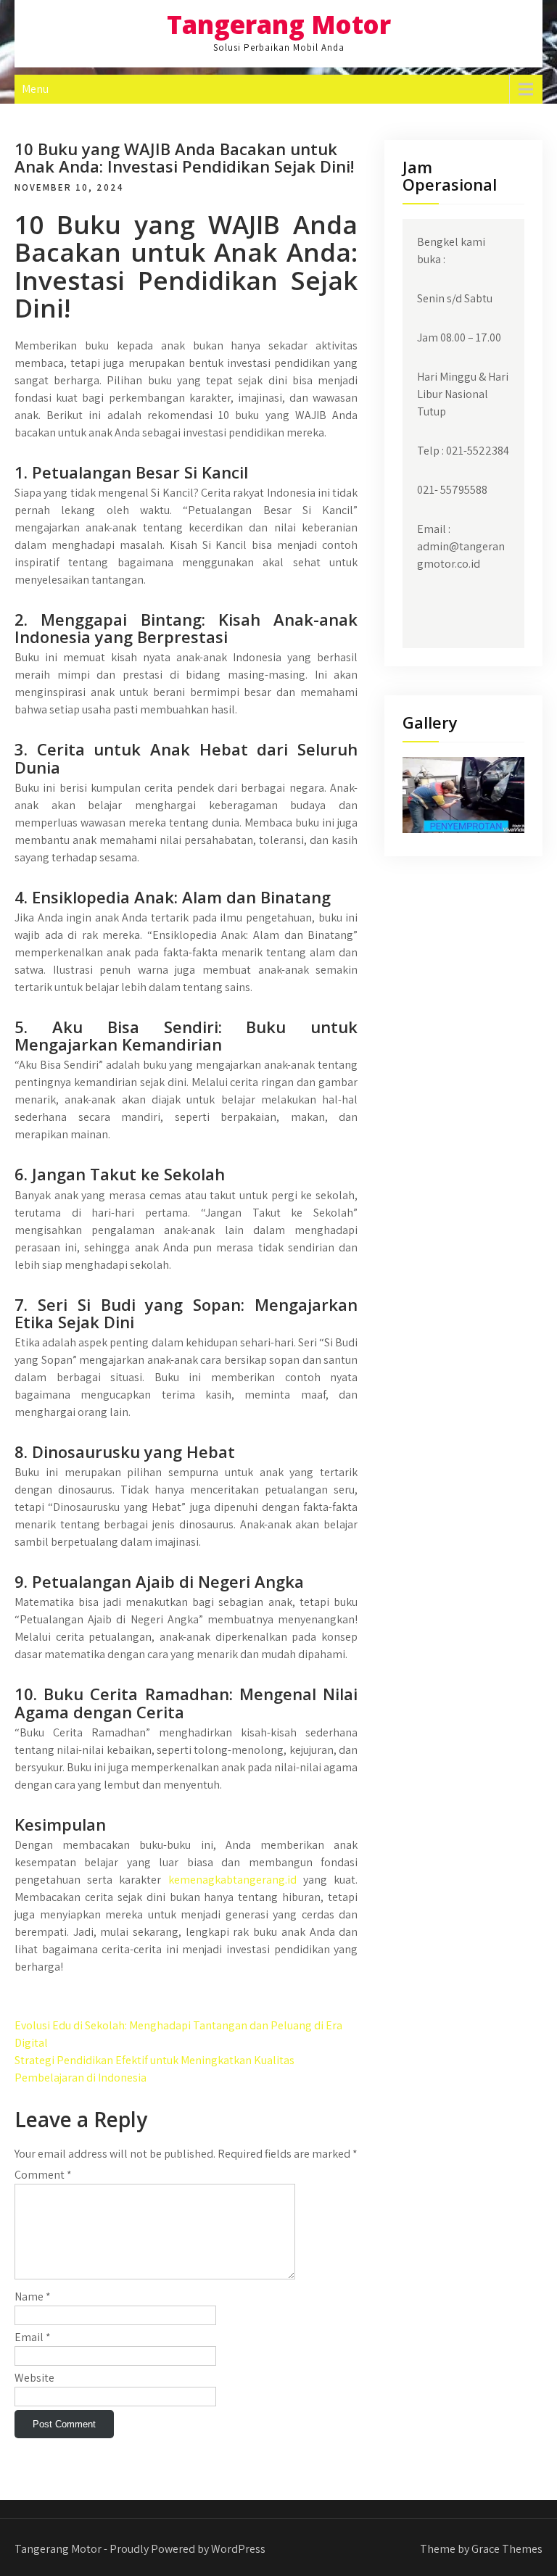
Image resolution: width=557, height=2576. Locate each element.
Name (33, 2297)
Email (33, 2337)
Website (34, 2378)
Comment (43, 2175)
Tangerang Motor (279, 24)
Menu (35, 89)
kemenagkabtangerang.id (232, 1880)
